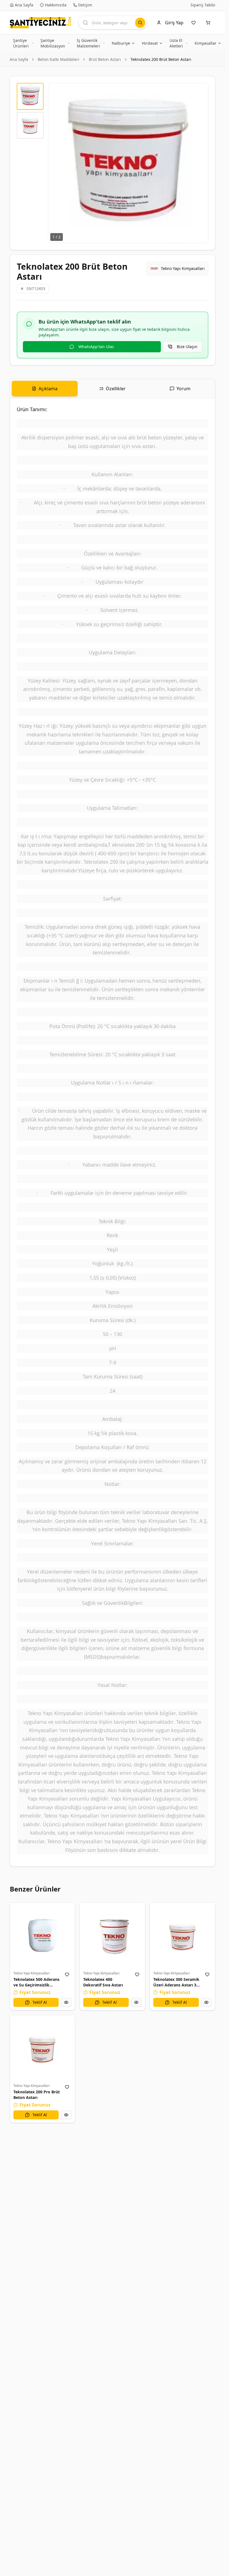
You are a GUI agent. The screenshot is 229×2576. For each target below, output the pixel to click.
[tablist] (113, 389)
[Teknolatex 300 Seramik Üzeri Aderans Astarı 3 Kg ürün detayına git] (183, 1935)
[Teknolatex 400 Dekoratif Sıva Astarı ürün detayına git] (112, 1935)
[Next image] (201, 163)
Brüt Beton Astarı (105, 59)
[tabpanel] (113, 1132)
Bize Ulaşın (187, 347)
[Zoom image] (201, 90)
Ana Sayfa (19, 59)
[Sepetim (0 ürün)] (209, 23)
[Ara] (140, 23)
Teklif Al (40, 2002)
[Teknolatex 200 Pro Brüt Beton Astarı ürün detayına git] (43, 2048)
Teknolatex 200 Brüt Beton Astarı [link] (161, 59)
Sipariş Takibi (203, 5)
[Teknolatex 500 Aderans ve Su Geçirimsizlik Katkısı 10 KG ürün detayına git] (43, 1935)
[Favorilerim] (195, 23)
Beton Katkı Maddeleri (59, 59)
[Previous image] (56, 163)
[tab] (45, 389)
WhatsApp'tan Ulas (96, 347)
